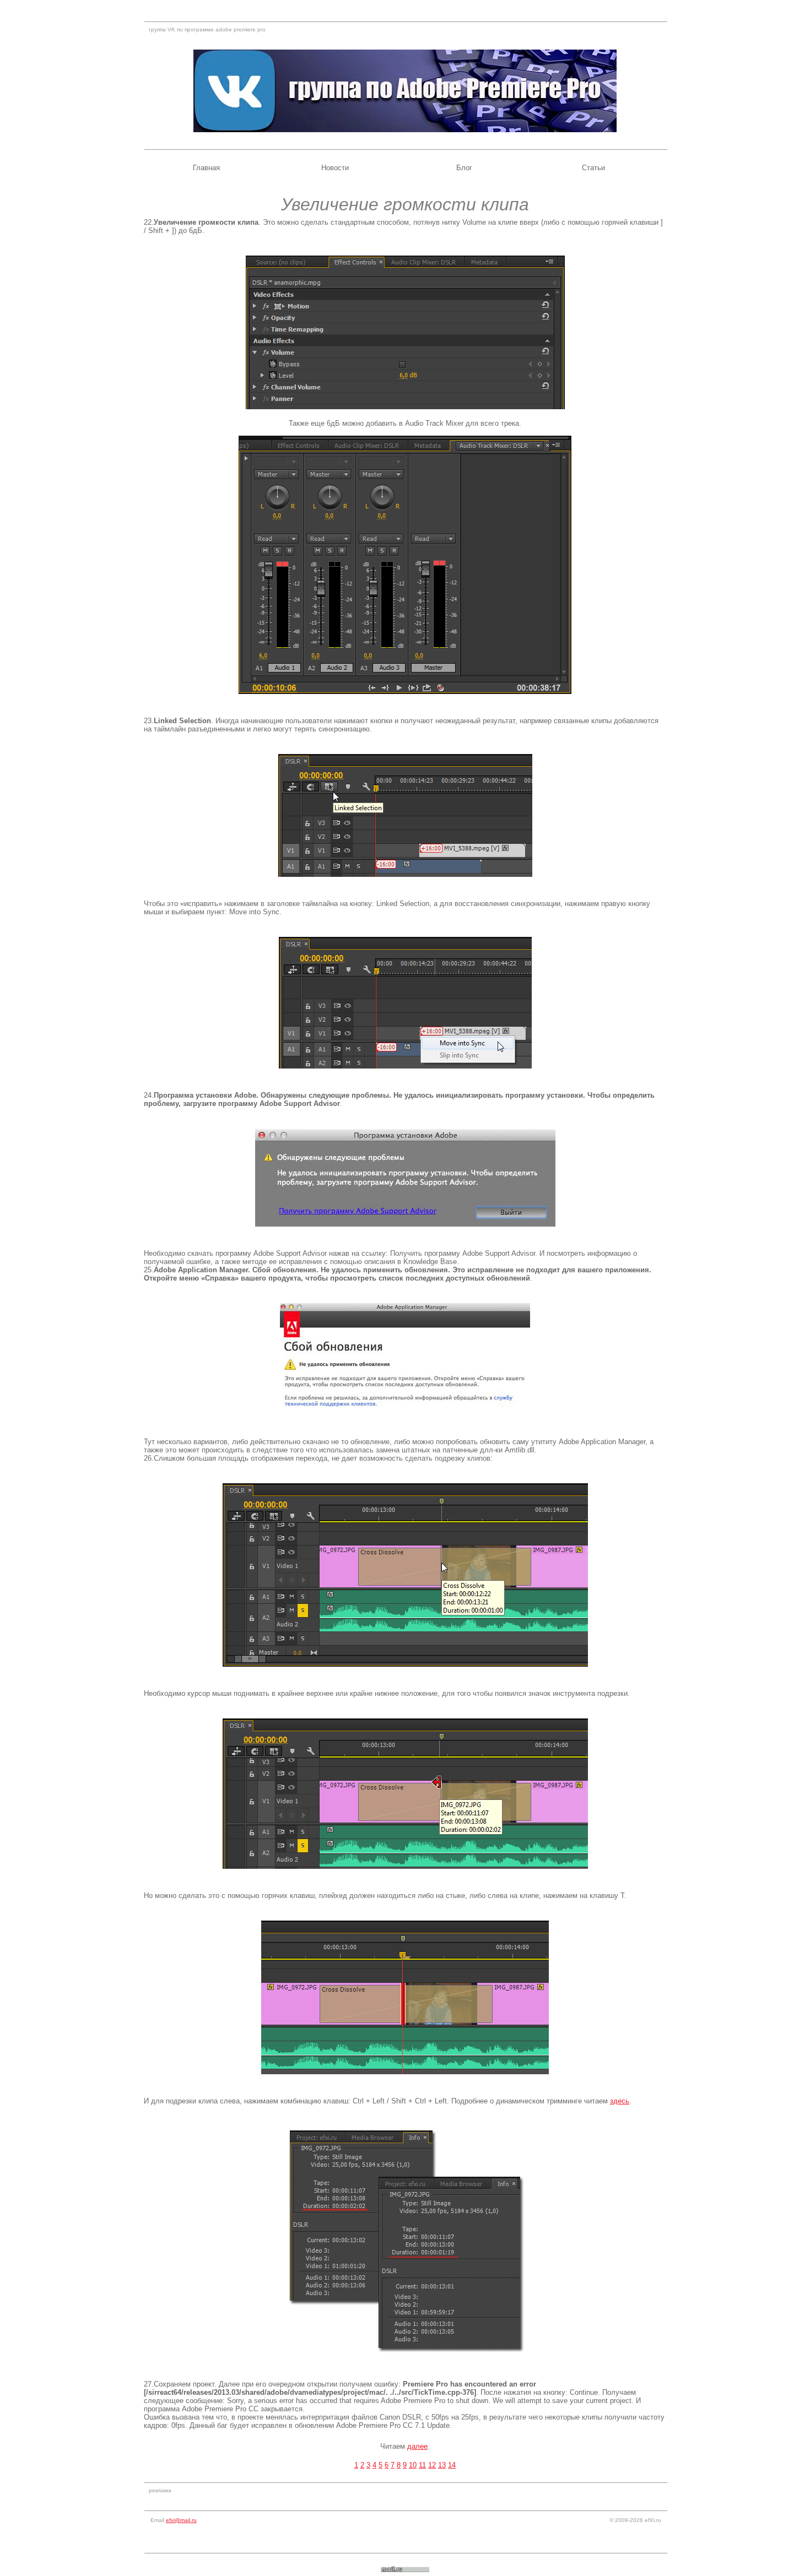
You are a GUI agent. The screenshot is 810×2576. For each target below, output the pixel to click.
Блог (464, 168)
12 (432, 2465)
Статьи (593, 168)
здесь (620, 2101)
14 (452, 2465)
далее (417, 2446)
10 (413, 2465)
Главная (206, 168)
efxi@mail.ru (181, 2520)
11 (422, 2465)
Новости (335, 168)
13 (442, 2465)
